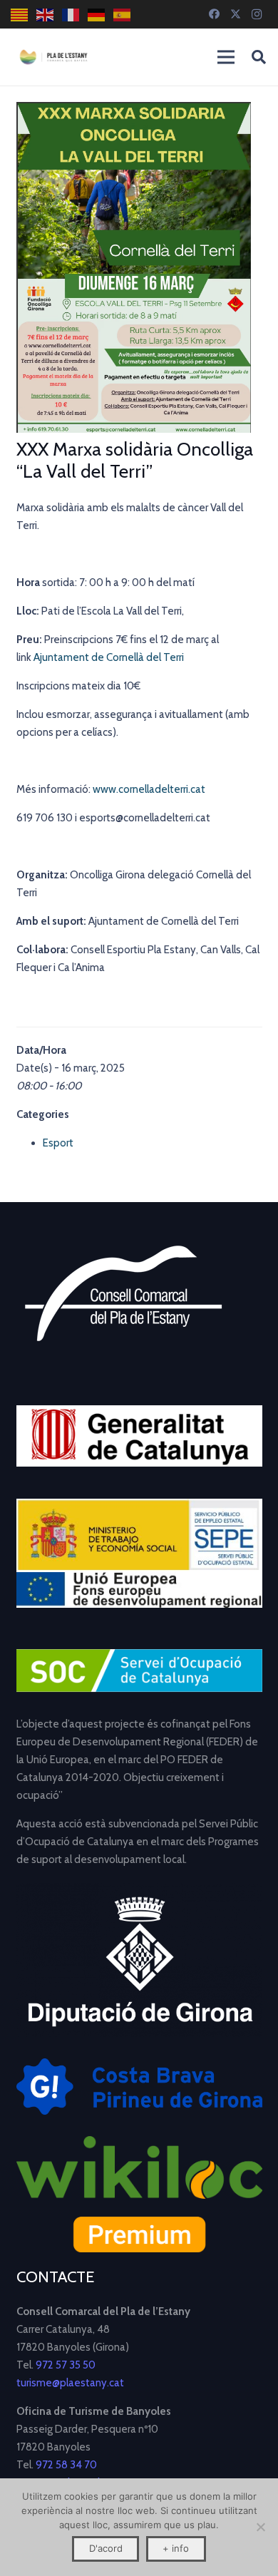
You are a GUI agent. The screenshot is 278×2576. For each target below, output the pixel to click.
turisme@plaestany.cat (70, 2383)
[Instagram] (257, 14)
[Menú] (226, 57)
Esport (58, 1143)
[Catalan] (20, 15)
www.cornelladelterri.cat (149, 789)
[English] (46, 15)
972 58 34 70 (66, 2465)
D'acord (106, 2548)
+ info (176, 2548)
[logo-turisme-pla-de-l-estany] (53, 57)
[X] (235, 14)
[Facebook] (214, 14)
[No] (260, 2527)
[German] (97, 15)
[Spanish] (123, 15)
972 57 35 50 (66, 2365)
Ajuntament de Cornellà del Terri (109, 657)
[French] (71, 15)
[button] (259, 57)
